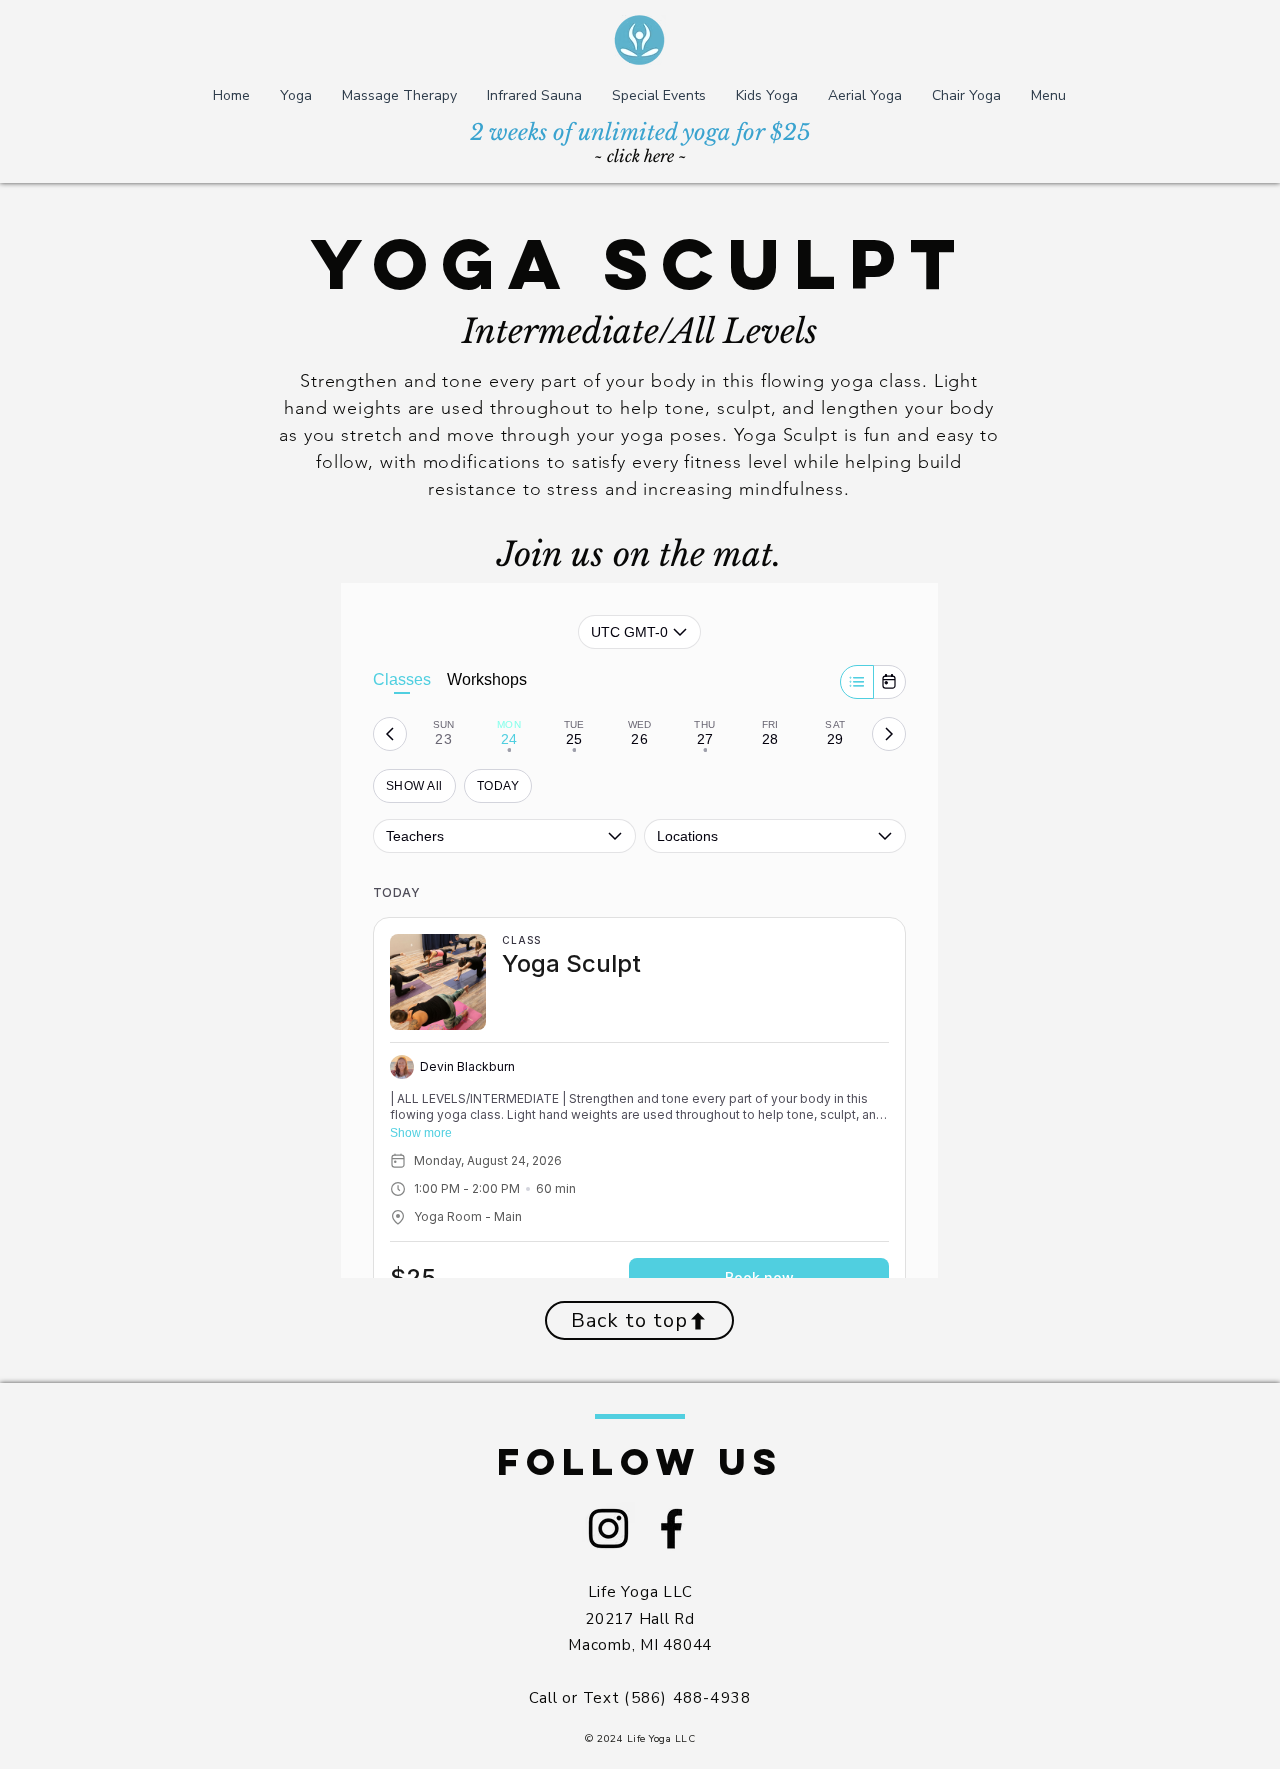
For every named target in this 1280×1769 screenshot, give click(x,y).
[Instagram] (608, 1528)
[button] (296, 95)
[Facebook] (671, 1528)
